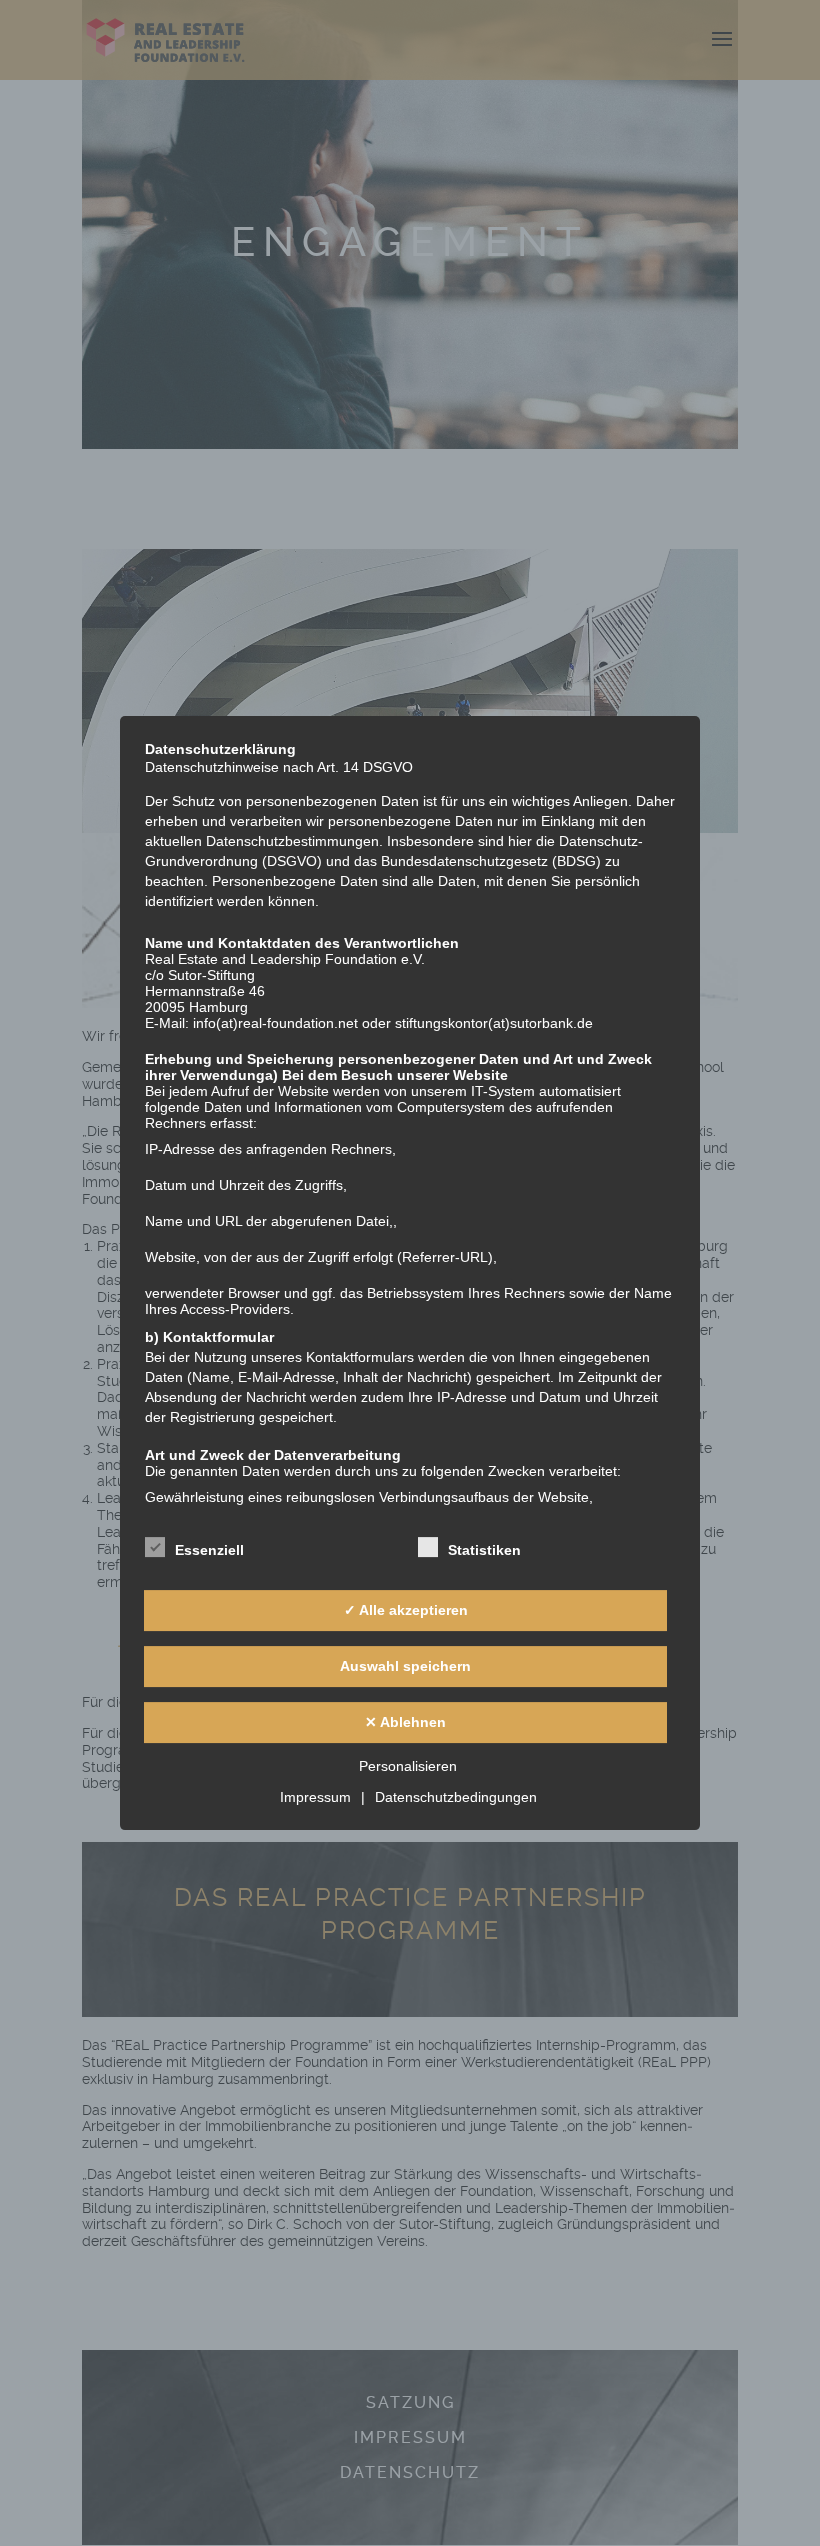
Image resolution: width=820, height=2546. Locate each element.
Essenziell (209, 1550)
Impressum (315, 1797)
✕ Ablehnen (405, 1722)
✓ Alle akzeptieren (406, 1610)
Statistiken (484, 1550)
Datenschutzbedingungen (456, 1797)
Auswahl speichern (405, 1666)
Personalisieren (408, 1766)
